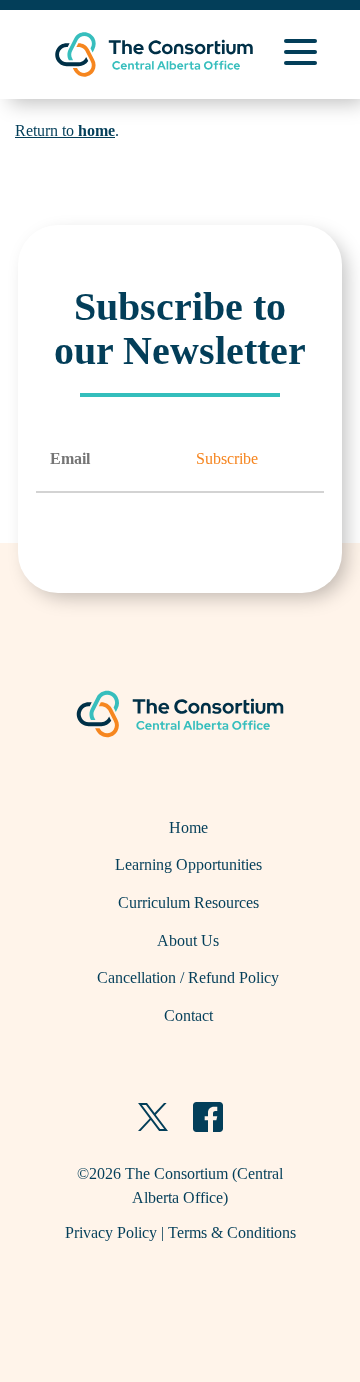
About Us (188, 940)
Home (188, 827)
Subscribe (227, 458)
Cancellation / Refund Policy (188, 977)
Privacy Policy (111, 1232)
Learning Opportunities (188, 864)
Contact (188, 1015)
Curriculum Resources (188, 902)
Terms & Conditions (232, 1232)
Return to (65, 130)
